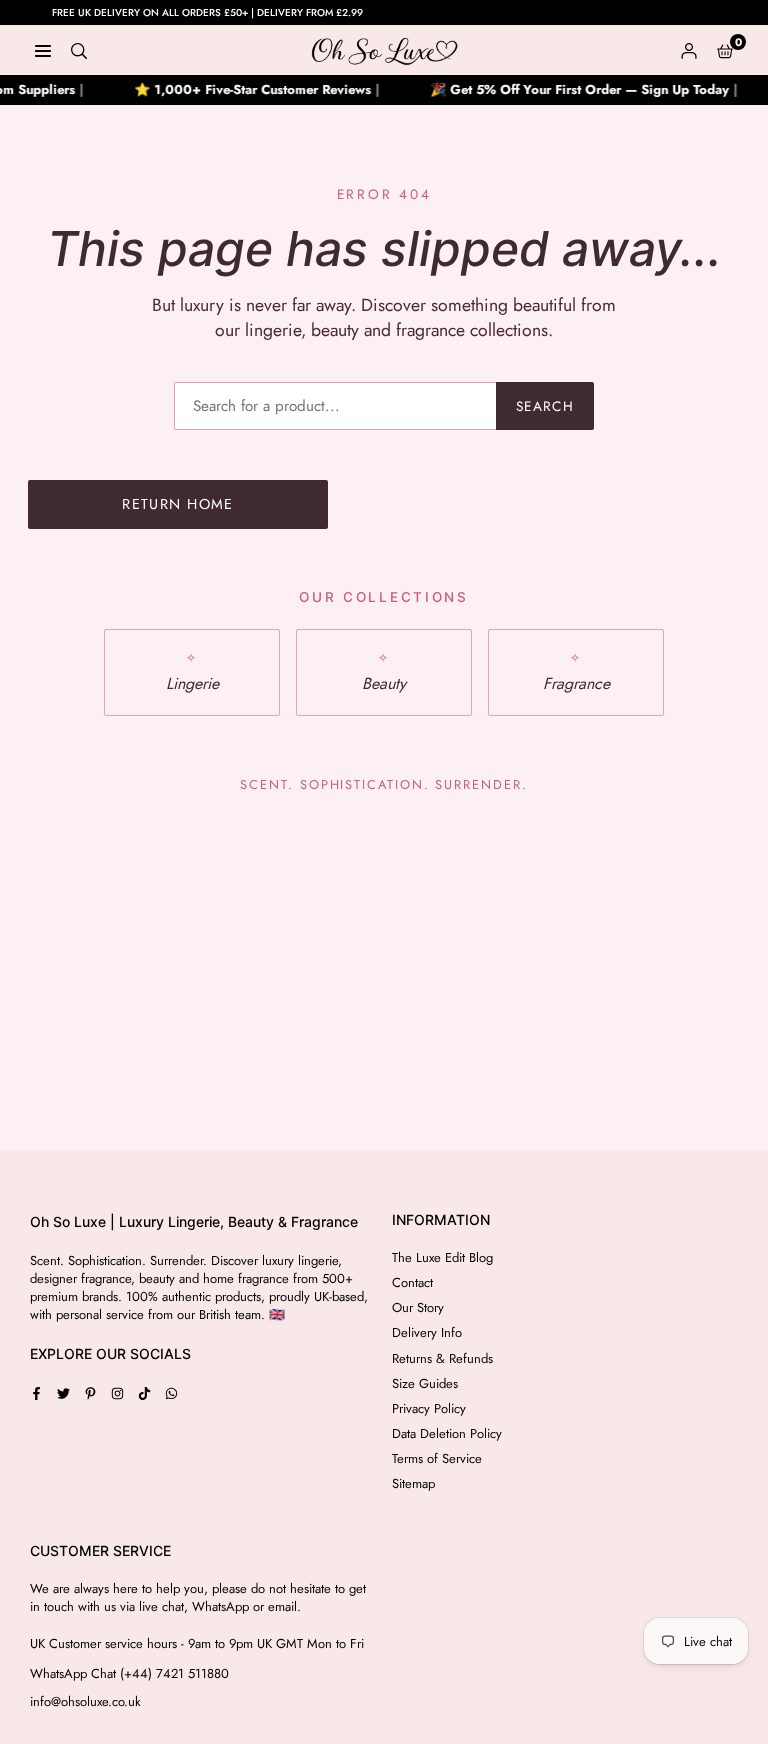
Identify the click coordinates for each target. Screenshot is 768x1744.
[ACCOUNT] (689, 50)
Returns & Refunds (442, 1358)
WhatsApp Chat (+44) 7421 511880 (129, 1674)
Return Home (178, 504)
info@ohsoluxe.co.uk (85, 1702)
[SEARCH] (79, 50)
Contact (412, 1282)
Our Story (418, 1307)
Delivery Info (427, 1332)
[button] (725, 50)
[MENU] (43, 50)
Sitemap (413, 1483)
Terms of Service (437, 1458)
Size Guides (425, 1383)
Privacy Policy (429, 1408)
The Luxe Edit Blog (442, 1257)
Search (545, 406)
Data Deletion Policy (447, 1433)
